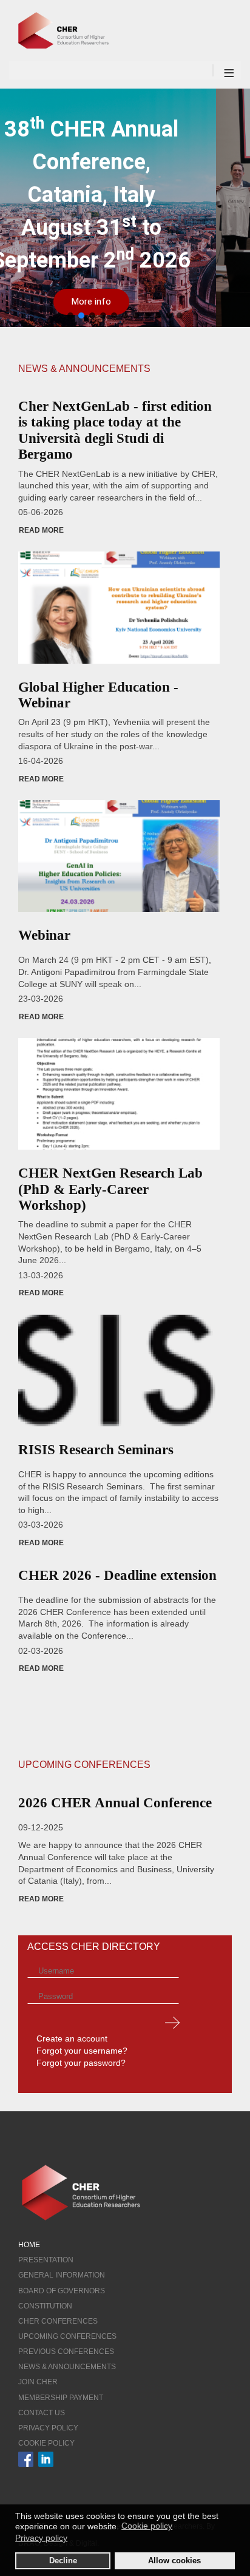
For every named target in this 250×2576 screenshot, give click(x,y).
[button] (70, 315)
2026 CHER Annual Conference (115, 1803)
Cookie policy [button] (147, 2526)
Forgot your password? (81, 2063)
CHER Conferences (58, 2321)
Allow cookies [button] (174, 2561)
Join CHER (38, 2382)
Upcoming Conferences (67, 2336)
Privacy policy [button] (41, 2538)
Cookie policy (46, 2443)
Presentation (46, 2260)
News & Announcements (67, 2367)
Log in (172, 2022)
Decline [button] (63, 2561)
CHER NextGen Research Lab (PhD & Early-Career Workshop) (110, 1189)
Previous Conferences (66, 2352)
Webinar (44, 935)
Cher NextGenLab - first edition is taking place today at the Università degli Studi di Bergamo (115, 430)
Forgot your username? (82, 2051)
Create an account (72, 2038)
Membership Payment (61, 2398)
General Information (62, 2275)
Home (29, 2245)
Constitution (45, 2306)
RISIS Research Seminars (96, 1450)
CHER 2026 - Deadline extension (117, 1575)
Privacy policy (48, 2428)
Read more (41, 530)
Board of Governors (62, 2291)
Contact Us (42, 2413)
